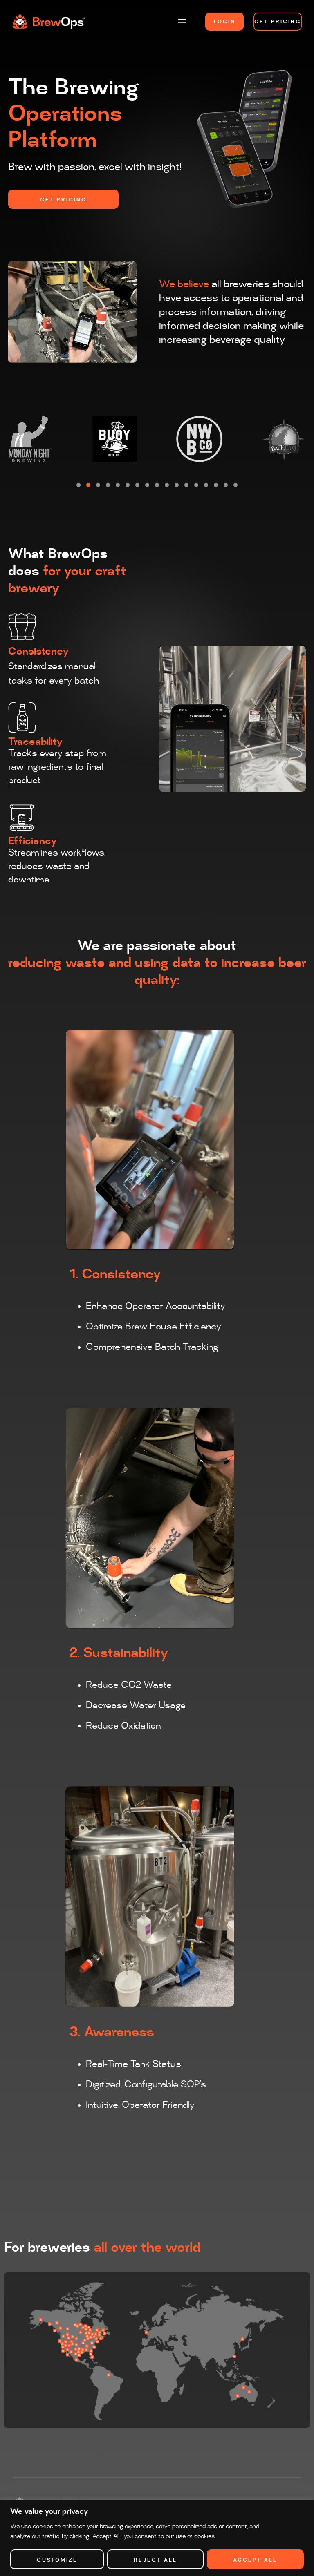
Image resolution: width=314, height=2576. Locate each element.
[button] (182, 21)
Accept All (255, 2560)
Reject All (155, 2560)
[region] (157, 2538)
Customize (57, 2560)
